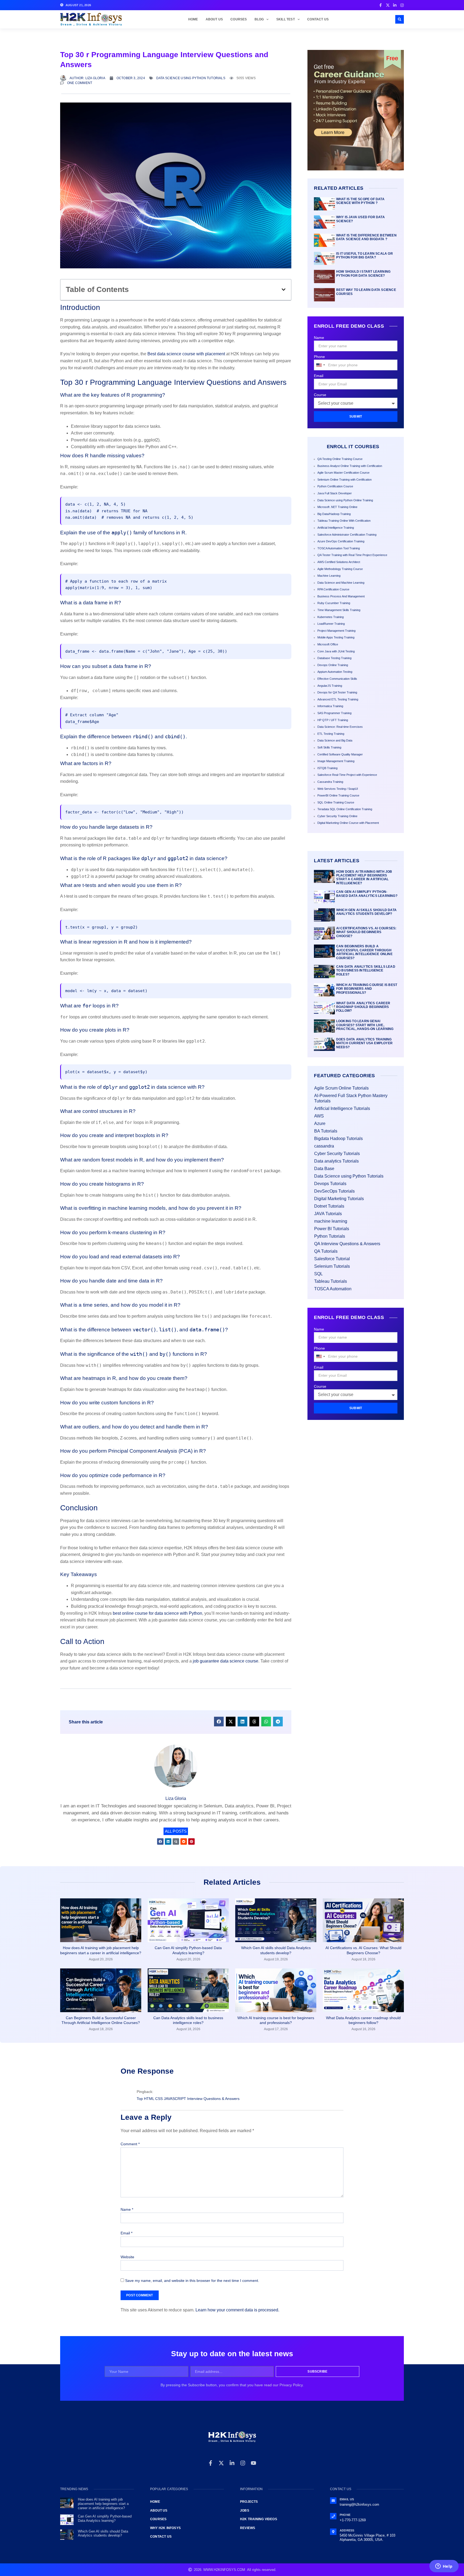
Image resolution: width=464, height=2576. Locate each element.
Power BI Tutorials (332, 1229)
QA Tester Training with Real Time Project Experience (352, 555)
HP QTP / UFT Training (333, 720)
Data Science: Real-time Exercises (340, 727)
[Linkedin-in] (232, 2463)
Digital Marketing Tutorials (339, 1199)
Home (193, 19)
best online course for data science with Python (157, 1613)
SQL (318, 1274)
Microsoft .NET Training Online (337, 507)
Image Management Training (336, 761)
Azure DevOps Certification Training (341, 541)
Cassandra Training (330, 782)
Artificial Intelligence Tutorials (342, 1108)
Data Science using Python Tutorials (191, 78)
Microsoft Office (328, 644)
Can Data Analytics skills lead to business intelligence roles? (366, 971)
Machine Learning (329, 576)
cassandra (324, 1146)
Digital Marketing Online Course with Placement (348, 823)
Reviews (248, 2528)
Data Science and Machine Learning (341, 583)
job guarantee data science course (226, 1661)
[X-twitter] (221, 2463)
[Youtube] (253, 2463)
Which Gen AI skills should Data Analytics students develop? (366, 912)
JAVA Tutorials (328, 1214)
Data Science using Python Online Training (345, 500)
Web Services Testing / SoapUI (338, 789)
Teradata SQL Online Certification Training (345, 809)
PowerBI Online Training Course (338, 795)
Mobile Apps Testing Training (336, 637)
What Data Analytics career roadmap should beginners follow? (363, 1007)
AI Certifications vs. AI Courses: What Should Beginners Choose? (366, 932)
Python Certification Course (335, 486)
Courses (239, 19)
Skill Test (286, 19)
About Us (214, 19)
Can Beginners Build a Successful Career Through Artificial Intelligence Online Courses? (364, 952)
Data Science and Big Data (335, 740)
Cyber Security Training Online (337, 816)
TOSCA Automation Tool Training (339, 548)
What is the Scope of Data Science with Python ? (360, 201)
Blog (259, 19)
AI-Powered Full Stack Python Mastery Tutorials (351, 1098)
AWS (319, 1116)
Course (320, 395)
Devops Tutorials (330, 1184)
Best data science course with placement (186, 354)
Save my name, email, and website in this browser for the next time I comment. (192, 2281)
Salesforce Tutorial (332, 1259)
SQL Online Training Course (336, 802)
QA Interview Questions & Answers (347, 1244)
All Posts (176, 1831)
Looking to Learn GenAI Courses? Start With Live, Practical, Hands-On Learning (365, 1025)
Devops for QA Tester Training (337, 692)
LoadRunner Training (331, 624)
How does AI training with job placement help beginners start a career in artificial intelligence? (364, 877)
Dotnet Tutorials (329, 1206)
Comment (130, 2144)
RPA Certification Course (333, 589)
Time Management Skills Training (339, 610)
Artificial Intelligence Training (336, 528)
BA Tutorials (326, 1131)
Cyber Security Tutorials (337, 1154)
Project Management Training (336, 631)
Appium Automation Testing (335, 672)
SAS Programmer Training (334, 713)
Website (127, 2257)
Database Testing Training (334, 658)
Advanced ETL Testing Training (338, 699)
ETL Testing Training (331, 734)
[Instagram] (243, 2463)
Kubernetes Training (331, 617)
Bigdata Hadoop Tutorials (338, 1139)
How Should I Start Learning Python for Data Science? (363, 273)
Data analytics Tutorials (336, 1161)
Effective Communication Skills (337, 679)
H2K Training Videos (259, 2519)
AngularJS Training (330, 686)
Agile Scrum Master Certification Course (343, 473)
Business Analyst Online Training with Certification (350, 466)
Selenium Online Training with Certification (345, 480)
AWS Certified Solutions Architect (339, 562)
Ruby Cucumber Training (334, 603)
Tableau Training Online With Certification (344, 521)
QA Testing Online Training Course (340, 459)
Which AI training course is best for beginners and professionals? (367, 989)
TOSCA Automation (333, 1289)
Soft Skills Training (329, 747)
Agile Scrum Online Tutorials (341, 1088)
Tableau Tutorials (331, 1281)
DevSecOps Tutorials (334, 1191)
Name (319, 338)
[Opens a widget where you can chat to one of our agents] (444, 2567)
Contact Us (318, 19)
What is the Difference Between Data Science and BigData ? (366, 237)
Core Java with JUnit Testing (336, 651)
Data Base (324, 1169)
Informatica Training (330, 706)
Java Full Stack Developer (335, 493)
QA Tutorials (326, 1251)
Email (319, 376)
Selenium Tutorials (332, 1266)
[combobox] (320, 365)
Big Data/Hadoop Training (334, 514)
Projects (249, 2502)
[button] (400, 19)
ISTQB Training (327, 768)
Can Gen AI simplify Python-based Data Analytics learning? (367, 894)
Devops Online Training (333, 665)
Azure (320, 1123)
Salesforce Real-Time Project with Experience (347, 775)
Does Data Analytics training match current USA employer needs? (364, 1043)
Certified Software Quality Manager (340, 754)
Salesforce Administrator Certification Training (347, 535)
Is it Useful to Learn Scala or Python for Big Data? (365, 255)
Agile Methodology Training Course (340, 569)
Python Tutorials (330, 1236)
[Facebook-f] (211, 2463)
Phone (319, 357)
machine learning (331, 1221)
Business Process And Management (341, 596)
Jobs (245, 2511)
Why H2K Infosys (165, 2528)
